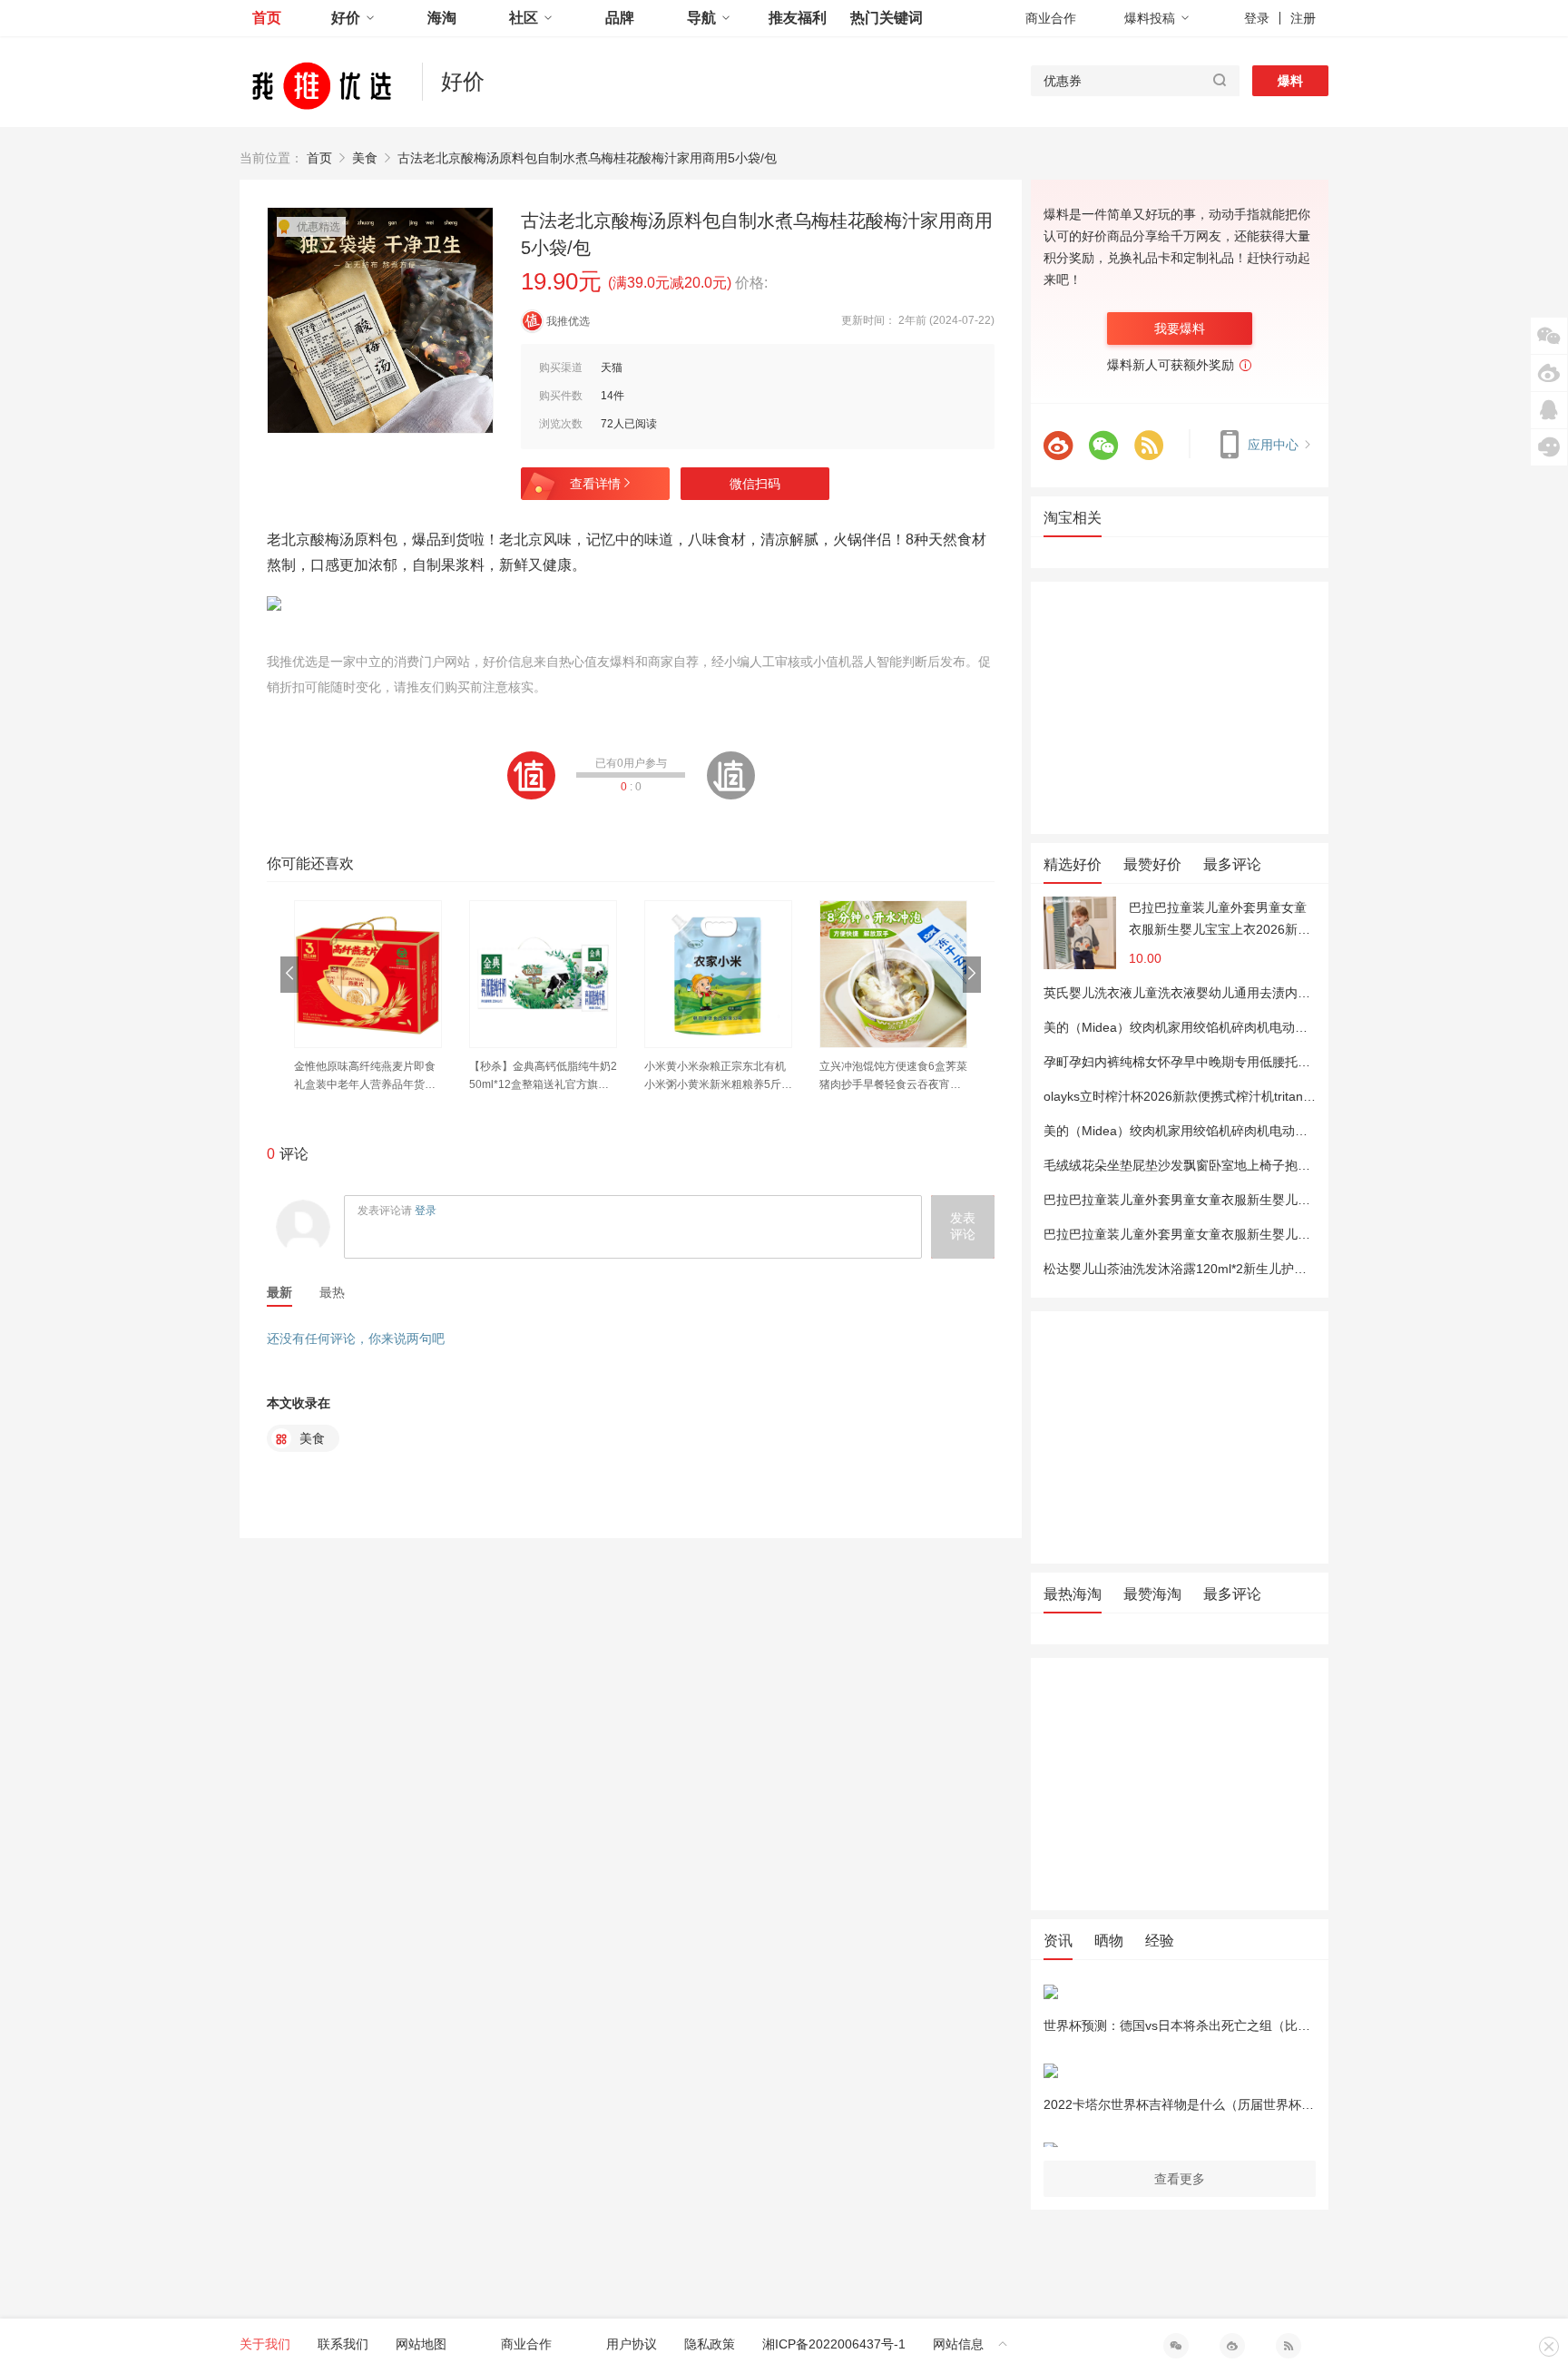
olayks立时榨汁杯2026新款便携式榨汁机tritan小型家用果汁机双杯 (1230, 1096)
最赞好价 (1152, 864)
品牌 (620, 18)
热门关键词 (887, 18)
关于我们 (265, 2344)
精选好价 (1073, 864)
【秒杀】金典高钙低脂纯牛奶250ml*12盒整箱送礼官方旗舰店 (543, 1077)
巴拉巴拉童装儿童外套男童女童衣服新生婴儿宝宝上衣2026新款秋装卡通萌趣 (1220, 920)
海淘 (442, 18)
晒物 (1109, 1941)
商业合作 (1051, 18)
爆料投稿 (1150, 18)
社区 (524, 18)
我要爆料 (1180, 328)
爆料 (1290, 81)
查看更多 (1180, 2179)
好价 (346, 18)
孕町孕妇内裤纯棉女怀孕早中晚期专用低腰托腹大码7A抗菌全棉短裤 (1235, 1062)
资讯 (1058, 1941)
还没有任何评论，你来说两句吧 (356, 1338)
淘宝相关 (1073, 518)
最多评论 (1232, 864)
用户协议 (632, 2344)
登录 (1257, 18)
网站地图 (421, 2344)
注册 (1303, 18)
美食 (365, 158)
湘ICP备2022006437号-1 (834, 2344)
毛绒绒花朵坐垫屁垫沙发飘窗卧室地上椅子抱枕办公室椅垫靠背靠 (1228, 1165)
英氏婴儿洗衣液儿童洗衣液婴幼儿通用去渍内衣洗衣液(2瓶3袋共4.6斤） (1246, 993)
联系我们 (343, 2344)
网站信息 (958, 2344)
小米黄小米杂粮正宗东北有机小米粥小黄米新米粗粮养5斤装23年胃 (718, 1077)
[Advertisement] (1180, 708)
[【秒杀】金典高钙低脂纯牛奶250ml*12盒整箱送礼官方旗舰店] (543, 974)
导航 (701, 18)
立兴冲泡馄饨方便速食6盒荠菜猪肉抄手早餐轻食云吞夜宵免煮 (893, 1077)
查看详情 (595, 484)
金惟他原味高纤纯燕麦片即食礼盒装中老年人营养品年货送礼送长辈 (365, 1077)
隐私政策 (710, 2344)
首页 (267, 18)
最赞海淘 (1152, 1594)
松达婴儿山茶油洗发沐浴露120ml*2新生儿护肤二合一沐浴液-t (1217, 1269)
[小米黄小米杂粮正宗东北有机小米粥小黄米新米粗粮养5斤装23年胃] (718, 974)
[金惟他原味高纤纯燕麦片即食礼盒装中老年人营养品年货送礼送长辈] (368, 974)
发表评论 (963, 1226)
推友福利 (798, 18)
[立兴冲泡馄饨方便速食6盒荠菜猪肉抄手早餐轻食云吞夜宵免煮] (893, 974)
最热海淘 (1073, 1594)
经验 (1160, 1941)
